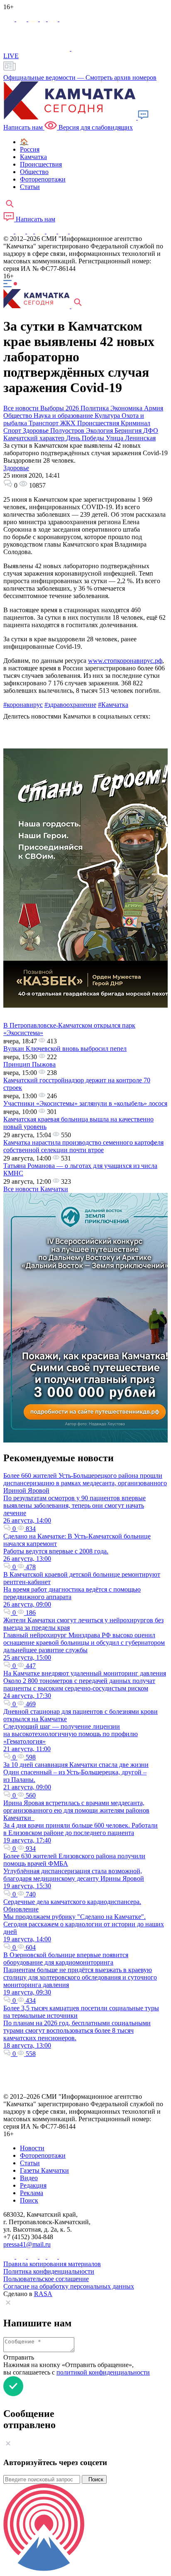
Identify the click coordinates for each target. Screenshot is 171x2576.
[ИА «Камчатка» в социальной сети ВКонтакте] (34, 19)
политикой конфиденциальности (103, 2372)
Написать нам (35, 219)
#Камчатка (113, 705)
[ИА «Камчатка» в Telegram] (22, 19)
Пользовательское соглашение (46, 2279)
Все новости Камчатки (36, 1189)
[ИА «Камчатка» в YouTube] (41, 231)
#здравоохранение (70, 705)
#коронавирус (23, 705)
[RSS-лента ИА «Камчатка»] (74, 231)
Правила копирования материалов (52, 2264)
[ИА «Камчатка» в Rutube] (54, 19)
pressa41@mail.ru (27, 2244)
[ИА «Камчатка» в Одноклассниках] (44, 19)
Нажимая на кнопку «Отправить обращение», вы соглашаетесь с (77, 2369)
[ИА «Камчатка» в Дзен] (64, 19)
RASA (43, 2294)
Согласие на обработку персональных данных (69, 2286)
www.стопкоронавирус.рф (125, 661)
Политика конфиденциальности (49, 2271)
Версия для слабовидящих (95, 127)
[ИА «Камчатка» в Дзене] (64, 231)
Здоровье (16, 468)
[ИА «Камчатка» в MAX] (10, 19)
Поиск (94, 2479)
